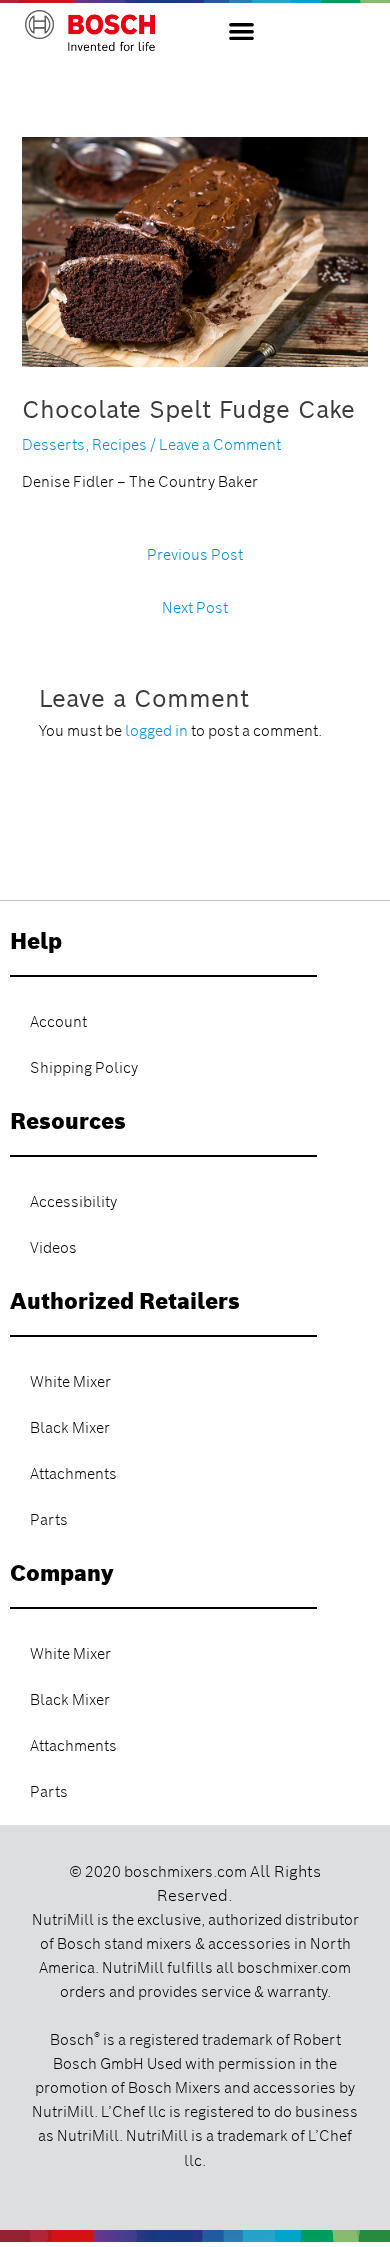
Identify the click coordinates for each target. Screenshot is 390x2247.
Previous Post (195, 555)
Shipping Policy (84, 1068)
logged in (156, 731)
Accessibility (73, 1202)
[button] (241, 30)
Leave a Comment (220, 445)
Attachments (73, 1474)
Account (58, 1022)
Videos (53, 1248)
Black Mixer (70, 1428)
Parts (49, 1520)
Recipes (119, 445)
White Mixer (70, 1382)
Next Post (195, 608)
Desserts (53, 445)
